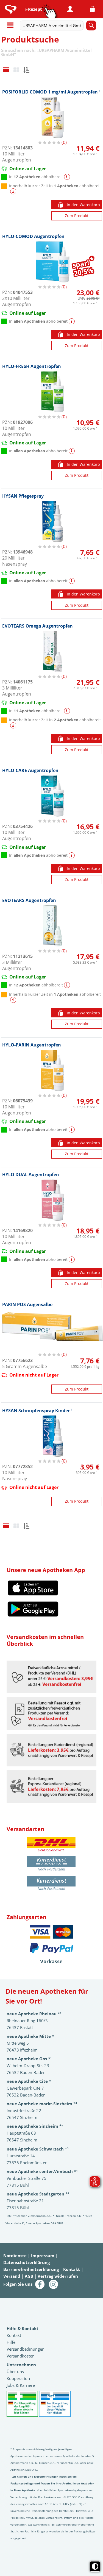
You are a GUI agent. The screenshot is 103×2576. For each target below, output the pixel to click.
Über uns (15, 2371)
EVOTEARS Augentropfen (29, 900)
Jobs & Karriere (21, 2385)
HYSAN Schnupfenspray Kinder (37, 1410)
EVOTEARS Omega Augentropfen (37, 626)
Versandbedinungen (26, 2349)
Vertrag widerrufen (58, 2276)
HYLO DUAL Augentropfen (31, 1174)
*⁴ (42, 2171)
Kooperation (18, 2378)
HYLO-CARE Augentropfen (30, 770)
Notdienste (15, 2256)
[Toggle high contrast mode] (95, 2566)
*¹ (35, 2126)
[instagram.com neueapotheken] (54, 2284)
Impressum (43, 2256)
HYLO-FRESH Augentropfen (32, 366)
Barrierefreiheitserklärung (31, 2269)
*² (34, 2014)
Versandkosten (21, 2356)
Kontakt (72, 2269)
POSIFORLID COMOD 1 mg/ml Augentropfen (51, 92)
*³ (37, 2149)
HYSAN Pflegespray (23, 496)
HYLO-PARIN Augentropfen (32, 1045)
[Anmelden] (70, 9)
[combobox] (53, 25)
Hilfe (11, 2342)
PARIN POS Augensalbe (27, 1304)
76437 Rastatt (20, 2027)
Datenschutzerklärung (27, 2262)
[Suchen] (91, 25)
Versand (12, 2276)
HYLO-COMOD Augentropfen (33, 236)
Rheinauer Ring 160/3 (27, 2021)
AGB (29, 2276)
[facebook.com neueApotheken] (40, 2284)
